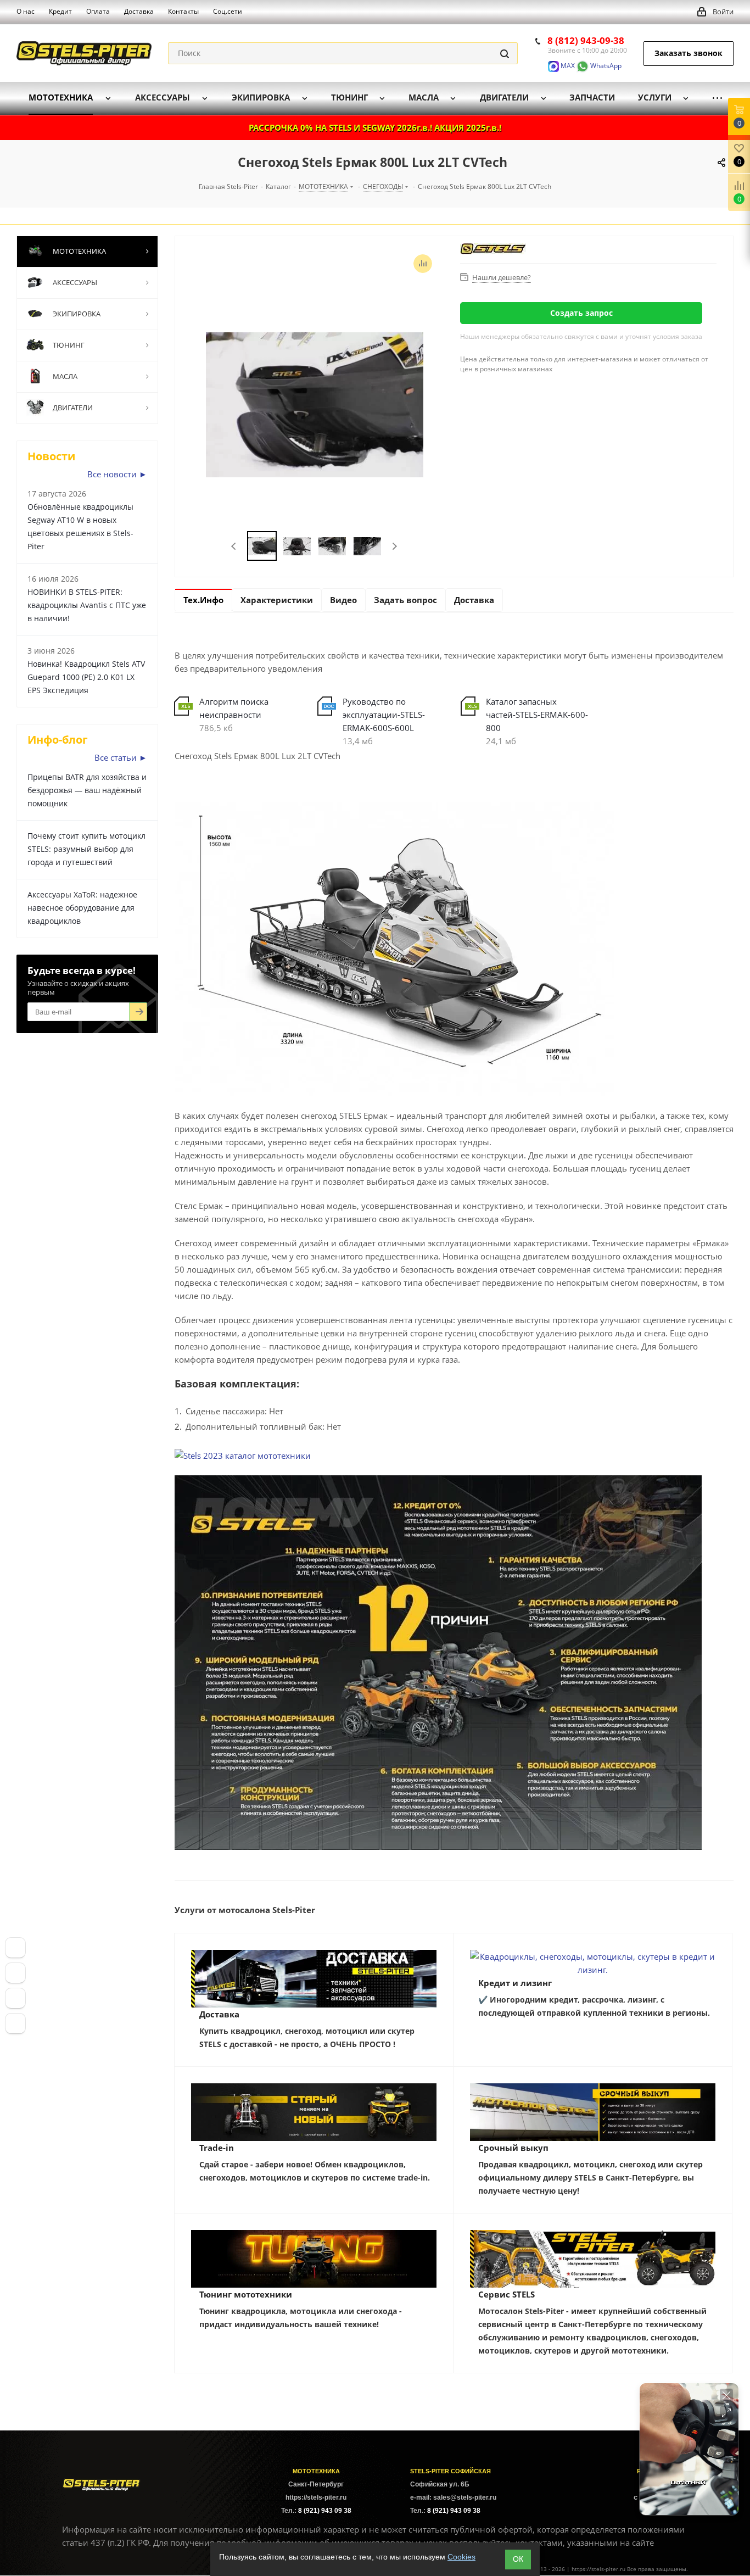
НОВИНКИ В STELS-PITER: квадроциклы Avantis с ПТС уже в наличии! (87, 605)
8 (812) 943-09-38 (586, 40)
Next (394, 546)
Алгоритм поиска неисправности (234, 708)
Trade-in (217, 2148)
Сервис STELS (506, 2294)
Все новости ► (117, 474)
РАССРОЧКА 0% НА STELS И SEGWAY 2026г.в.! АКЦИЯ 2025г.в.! (375, 127)
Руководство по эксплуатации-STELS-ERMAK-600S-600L (384, 715)
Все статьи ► (121, 757)
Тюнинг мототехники (246, 2294)
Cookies (461, 2557)
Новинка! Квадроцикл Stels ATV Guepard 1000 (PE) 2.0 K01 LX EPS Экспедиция (86, 677)
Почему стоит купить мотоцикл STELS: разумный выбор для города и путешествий (86, 849)
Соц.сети (228, 11)
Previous (234, 546)
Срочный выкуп (513, 2148)
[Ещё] (717, 98)
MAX (567, 66)
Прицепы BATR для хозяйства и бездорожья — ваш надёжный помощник (87, 790)
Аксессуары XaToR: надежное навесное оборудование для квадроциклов (82, 908)
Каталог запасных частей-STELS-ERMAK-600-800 (537, 715)
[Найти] (505, 53)
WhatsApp (605, 66)
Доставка (219, 2014)
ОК (518, 2559)
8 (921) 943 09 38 (325, 2511)
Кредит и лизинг (515, 1983)
